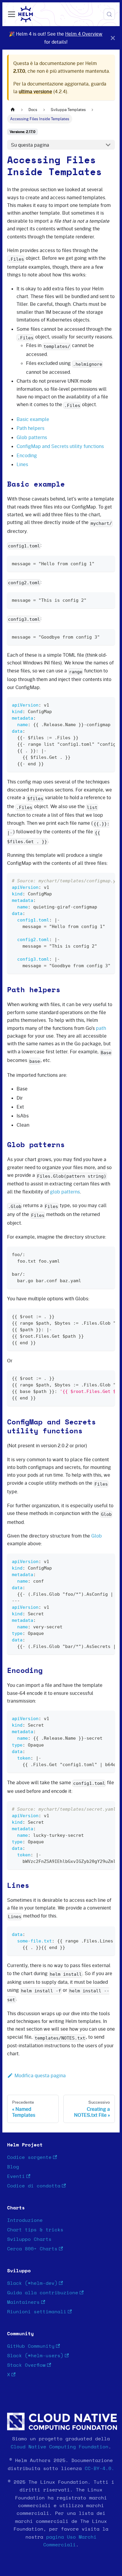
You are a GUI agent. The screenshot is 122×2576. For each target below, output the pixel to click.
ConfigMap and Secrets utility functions (60, 446)
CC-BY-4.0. (99, 2469)
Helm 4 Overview (84, 34)
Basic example (33, 419)
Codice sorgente (29, 2157)
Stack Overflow (26, 2365)
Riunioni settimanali (37, 2312)
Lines (22, 464)
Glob (97, 1536)
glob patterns (65, 1192)
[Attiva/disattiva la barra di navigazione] (12, 14)
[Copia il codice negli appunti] (108, 563)
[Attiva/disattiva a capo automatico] (97, 704)
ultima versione (35, 91)
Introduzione (25, 2220)
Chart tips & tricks (35, 2230)
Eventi (16, 2176)
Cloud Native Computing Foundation (60, 2447)
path (101, 1028)
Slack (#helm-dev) (32, 2283)
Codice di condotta (34, 2186)
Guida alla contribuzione (43, 2293)
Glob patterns (32, 437)
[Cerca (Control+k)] (109, 14)
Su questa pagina (30, 145)
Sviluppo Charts (29, 2239)
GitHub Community (31, 2346)
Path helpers (30, 428)
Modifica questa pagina (40, 2075)
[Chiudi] (113, 38)
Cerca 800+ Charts (32, 2249)
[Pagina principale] (13, 110)
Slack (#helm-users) (35, 2356)
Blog (13, 2167)
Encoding (27, 455)
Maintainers (23, 2302)
